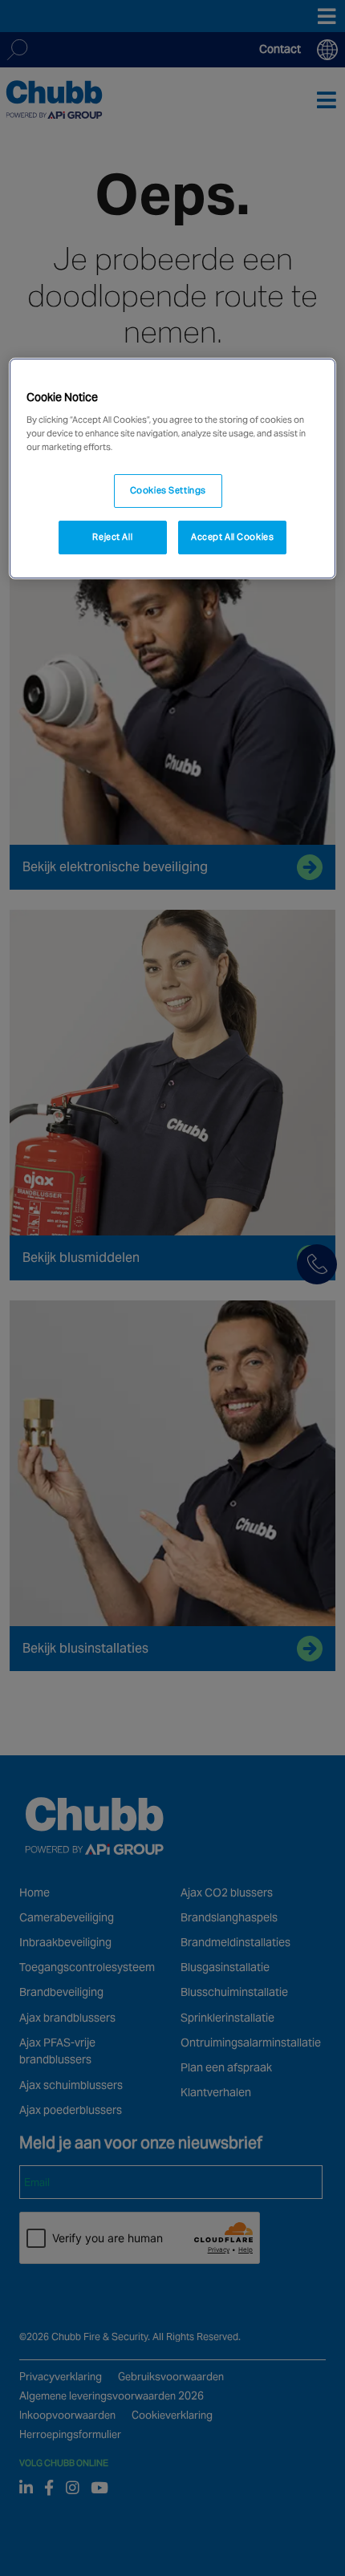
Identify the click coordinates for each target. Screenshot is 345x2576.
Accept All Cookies (232, 537)
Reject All (112, 537)
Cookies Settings (168, 490)
